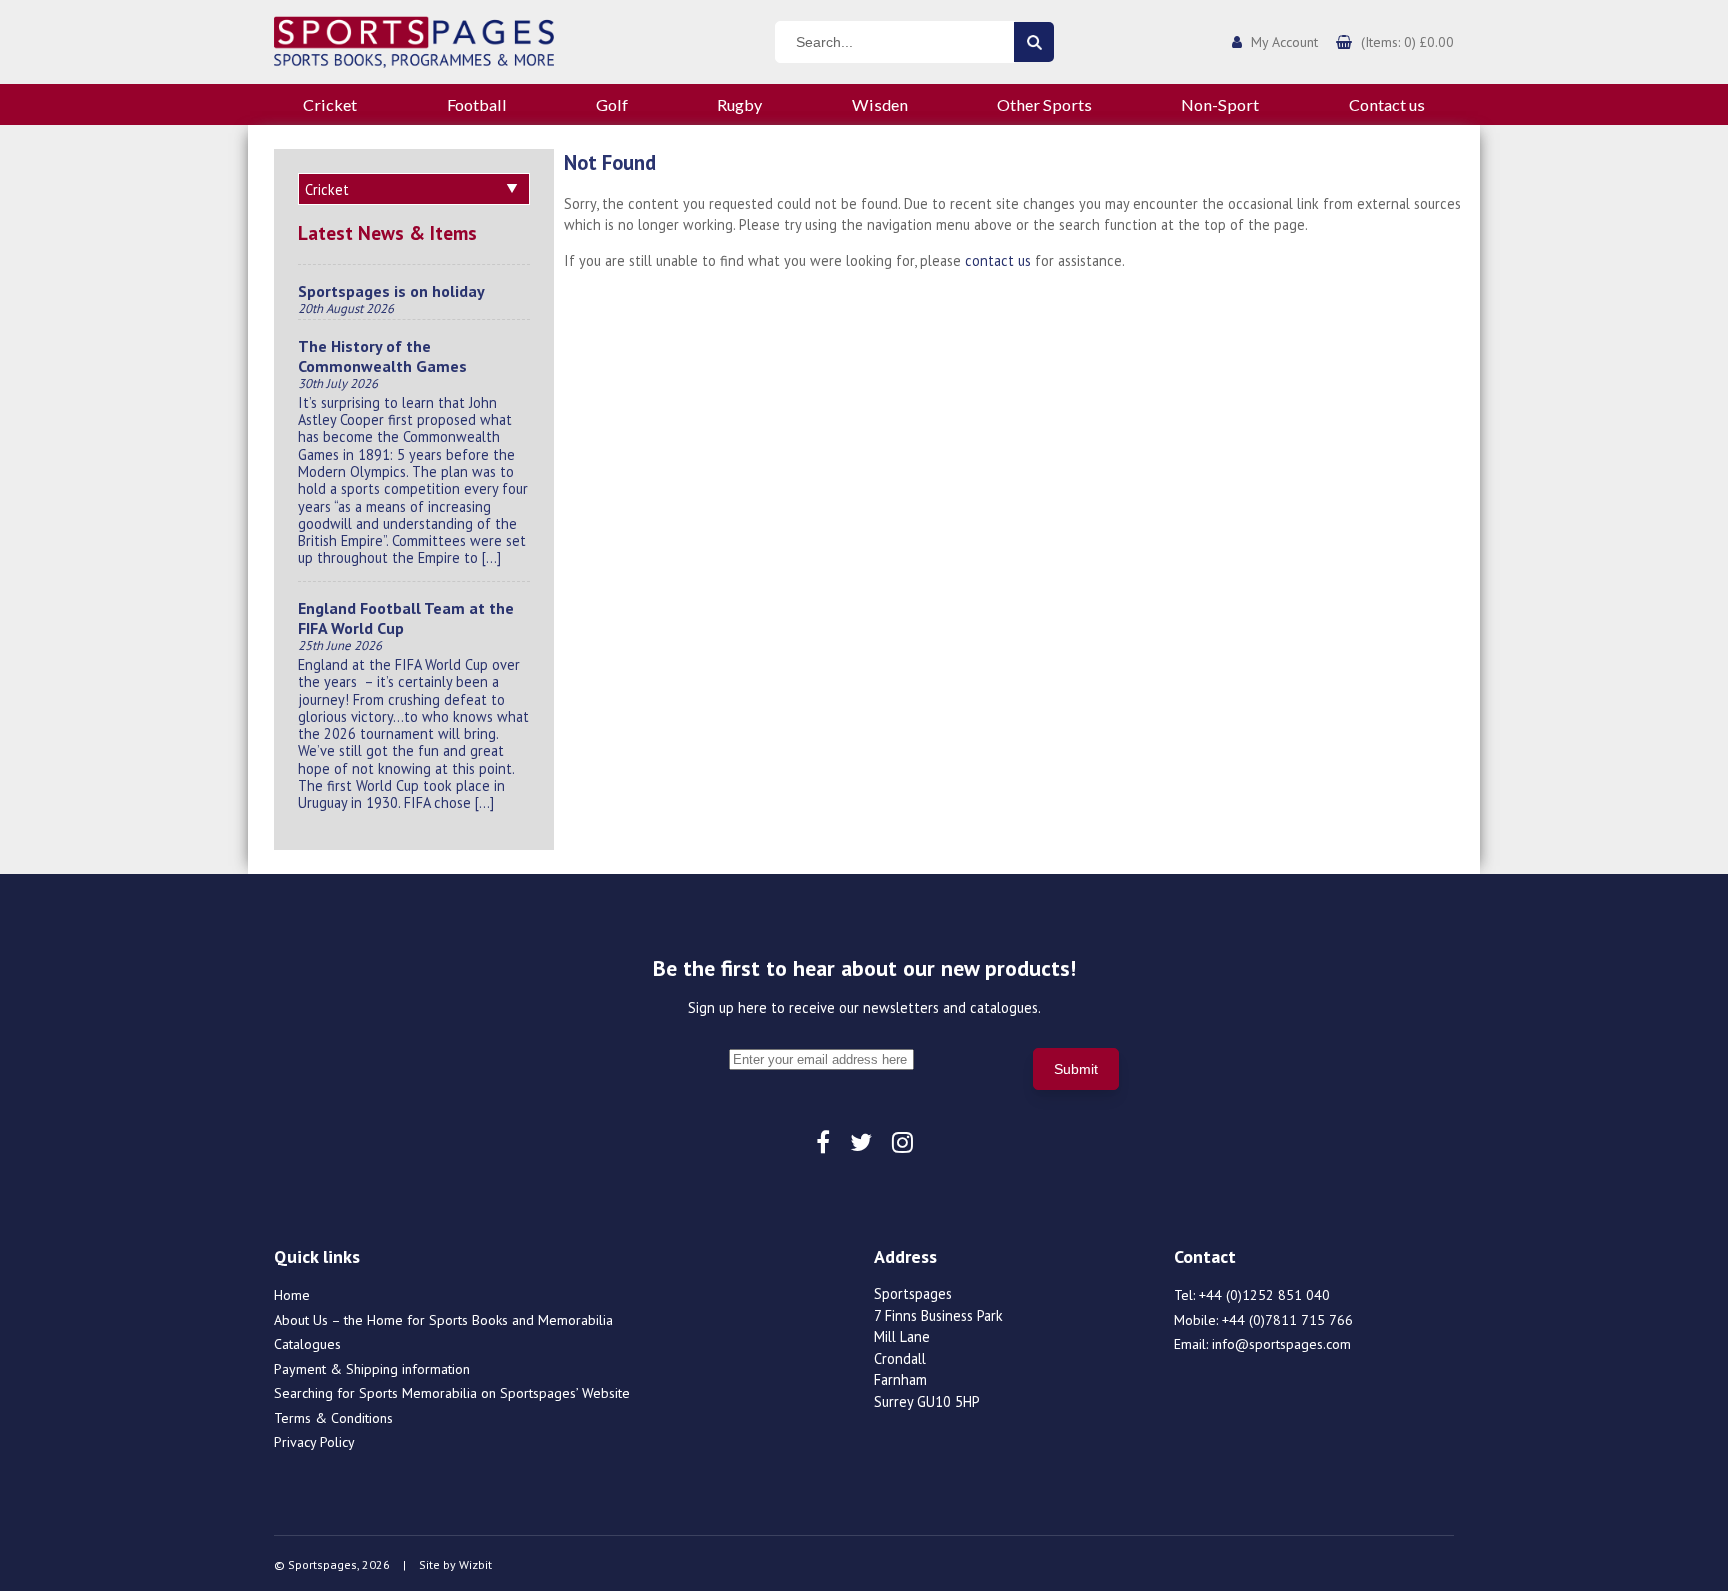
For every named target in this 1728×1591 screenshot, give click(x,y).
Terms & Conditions (333, 1418)
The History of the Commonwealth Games (382, 356)
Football (477, 104)
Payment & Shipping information (372, 1369)
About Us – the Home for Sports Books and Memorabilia (443, 1320)
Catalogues (307, 1344)
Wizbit (475, 1564)
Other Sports (1044, 104)
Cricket (330, 104)
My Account (1284, 42)
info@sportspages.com (1281, 1344)
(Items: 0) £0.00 (1407, 42)
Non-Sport (1220, 104)
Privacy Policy (314, 1442)
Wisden (880, 104)
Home (292, 1295)
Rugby (739, 104)
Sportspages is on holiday (391, 291)
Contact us (1387, 104)
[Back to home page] (414, 40)
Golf (612, 104)
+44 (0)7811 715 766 (1287, 1320)
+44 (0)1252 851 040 (1264, 1295)
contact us (998, 260)
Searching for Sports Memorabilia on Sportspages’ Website (452, 1393)
